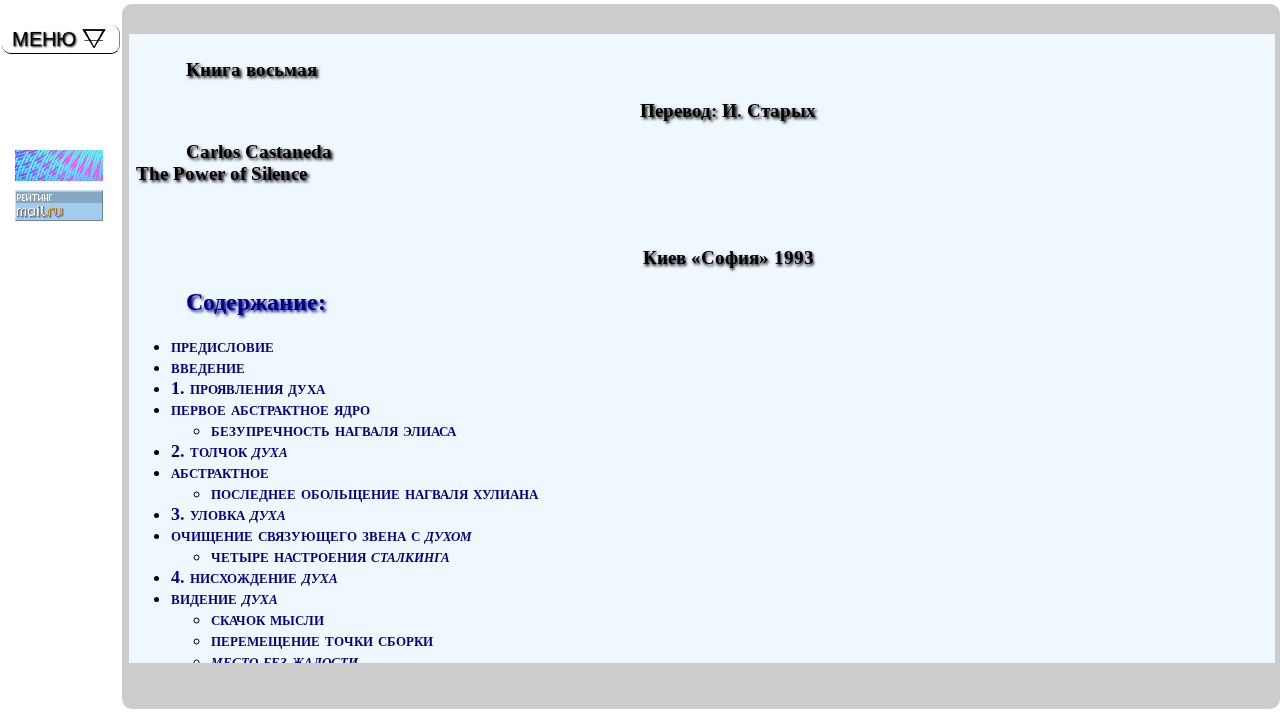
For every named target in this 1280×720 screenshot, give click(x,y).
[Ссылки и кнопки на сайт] (53, 162)
